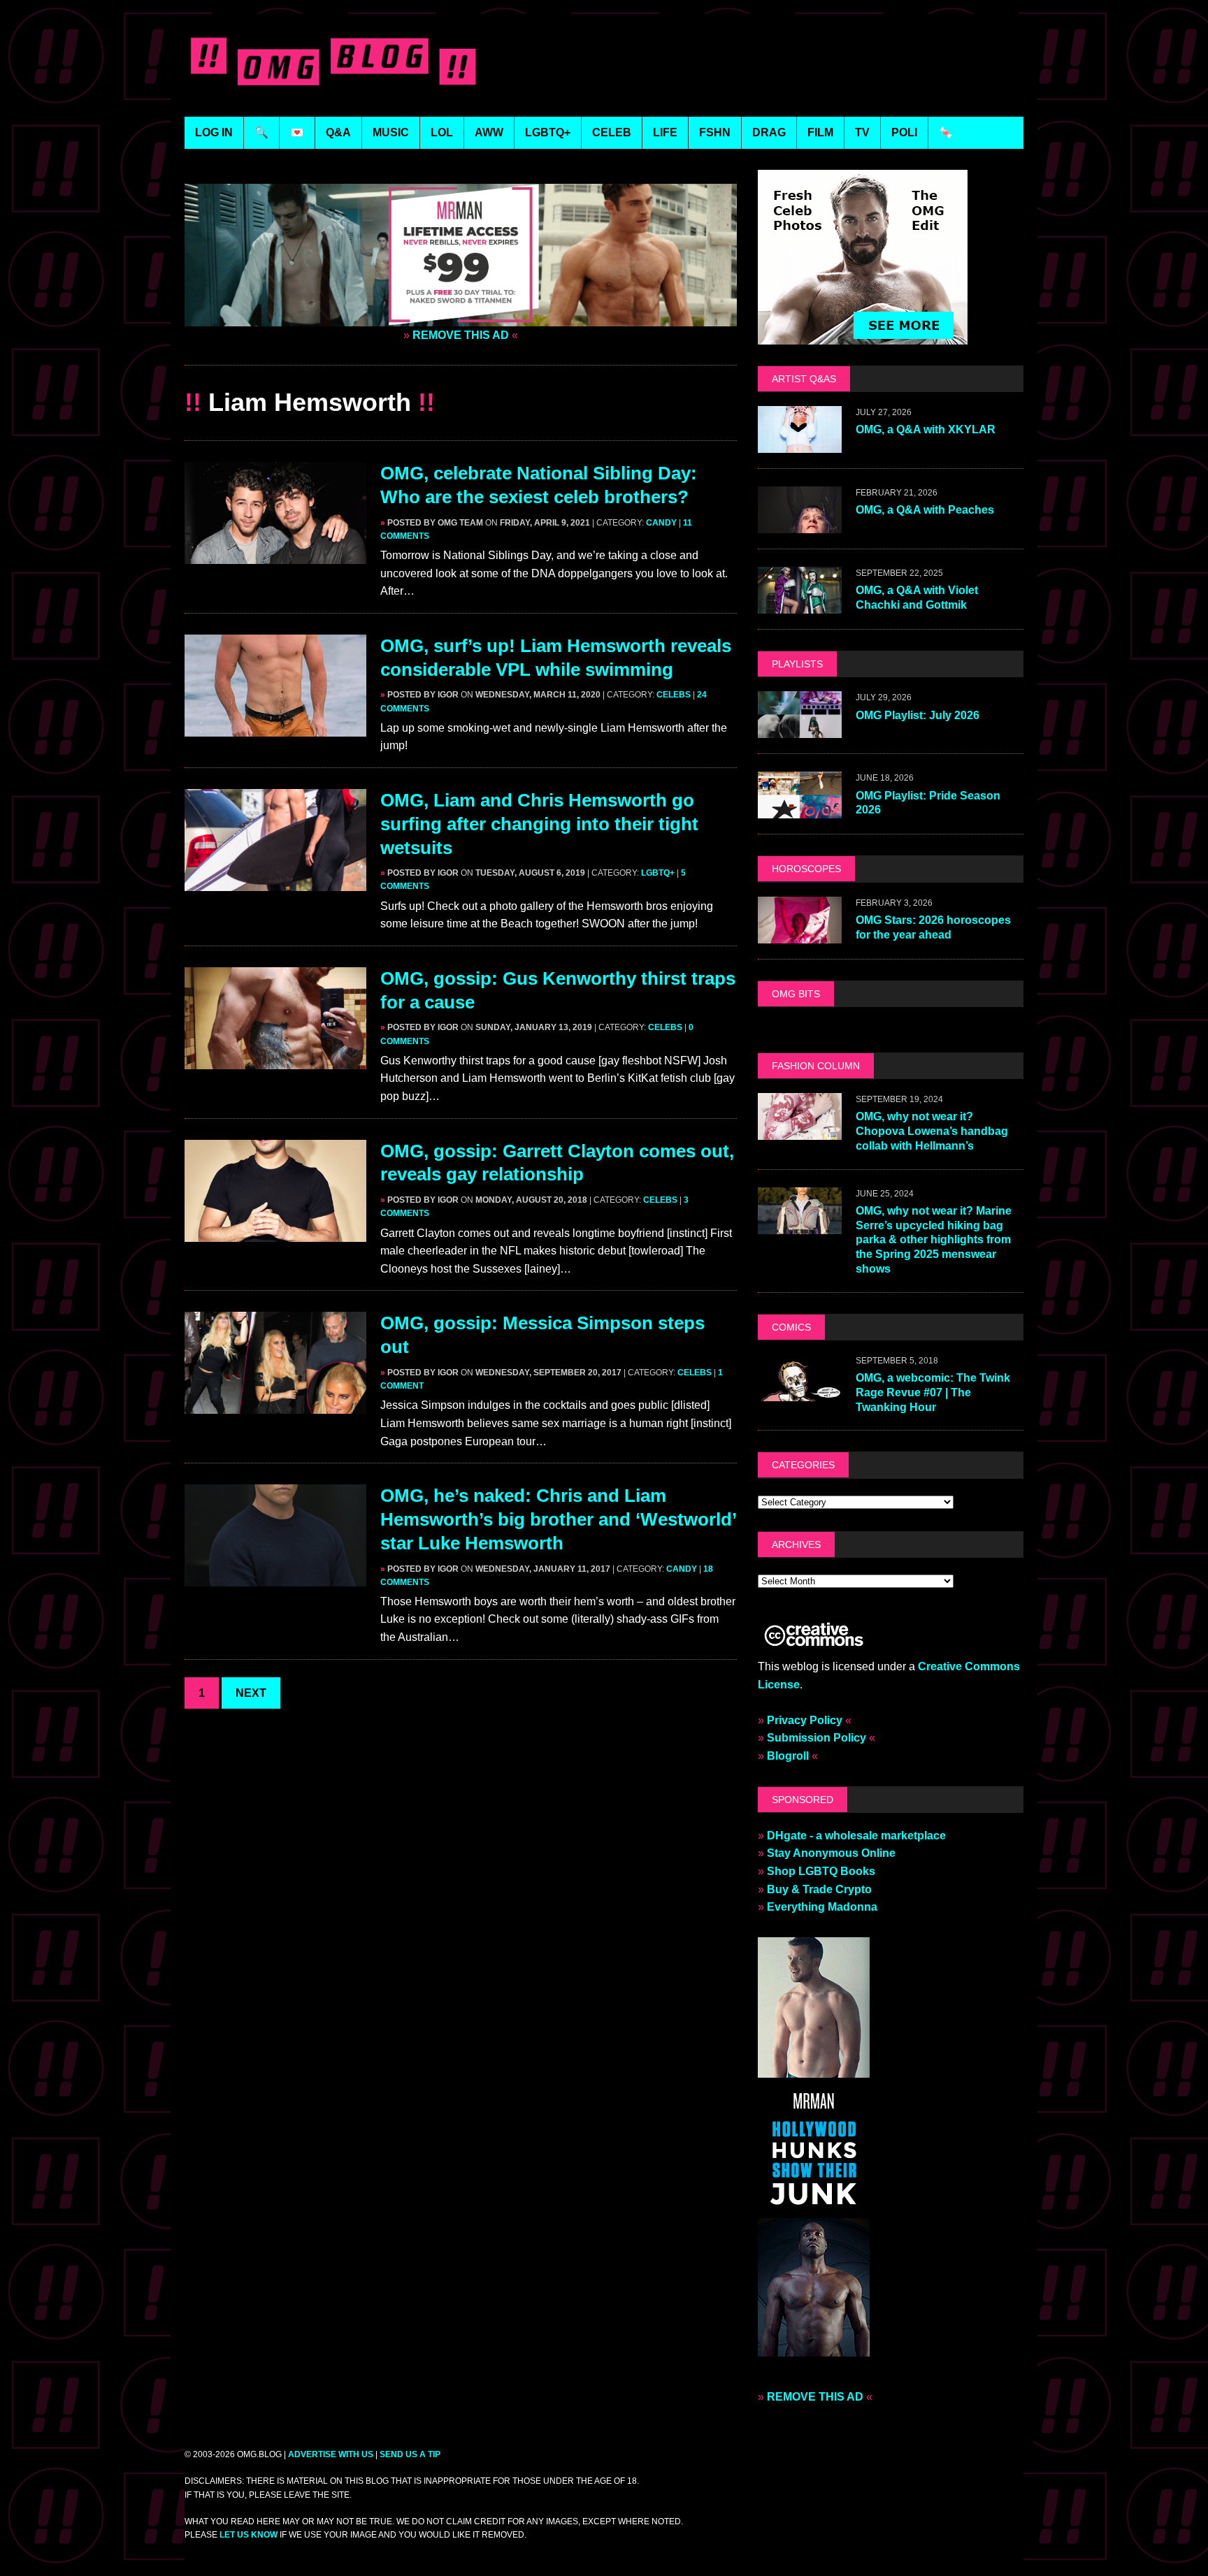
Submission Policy (817, 1738)
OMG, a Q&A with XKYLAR (926, 429)
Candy (661, 523)
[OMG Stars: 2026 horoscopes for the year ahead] (800, 934)
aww (489, 132)
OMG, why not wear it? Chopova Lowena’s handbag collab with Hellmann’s (932, 1131)
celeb (612, 132)
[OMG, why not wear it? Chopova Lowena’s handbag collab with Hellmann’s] (800, 1130)
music (391, 132)
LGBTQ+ (548, 132)
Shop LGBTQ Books (821, 1871)
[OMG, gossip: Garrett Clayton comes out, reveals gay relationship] (275, 1232)
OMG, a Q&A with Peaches (925, 510)
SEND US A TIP (410, 2454)
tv (862, 132)
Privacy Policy (805, 1720)
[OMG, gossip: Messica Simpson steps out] (275, 1405)
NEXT (251, 1693)
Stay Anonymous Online (831, 1853)
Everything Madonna (822, 1907)
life (665, 132)
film (820, 132)
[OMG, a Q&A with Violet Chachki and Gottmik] (800, 605)
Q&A (338, 132)
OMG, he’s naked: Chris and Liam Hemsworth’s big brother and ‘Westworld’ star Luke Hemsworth (558, 1519)
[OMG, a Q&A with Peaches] (800, 524)
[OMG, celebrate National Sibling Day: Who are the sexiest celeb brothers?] (275, 555)
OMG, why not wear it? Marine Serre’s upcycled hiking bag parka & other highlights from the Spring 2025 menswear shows (934, 1240)
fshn (715, 132)
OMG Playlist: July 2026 (918, 715)
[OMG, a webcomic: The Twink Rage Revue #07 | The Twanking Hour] (800, 1392)
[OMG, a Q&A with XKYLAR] (800, 444)
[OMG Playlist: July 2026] (800, 729)
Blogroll (788, 1756)
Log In (214, 132)
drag (769, 132)
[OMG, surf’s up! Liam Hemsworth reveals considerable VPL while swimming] (275, 728)
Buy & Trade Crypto (819, 1889)
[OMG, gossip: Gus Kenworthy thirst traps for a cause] (275, 1060)
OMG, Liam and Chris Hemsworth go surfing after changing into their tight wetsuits (539, 824)
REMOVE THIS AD (461, 335)
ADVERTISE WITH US (331, 2454)
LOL (442, 132)
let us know (249, 2535)
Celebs (674, 695)
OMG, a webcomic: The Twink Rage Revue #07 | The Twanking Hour (933, 1392)
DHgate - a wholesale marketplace (856, 1836)
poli (904, 132)
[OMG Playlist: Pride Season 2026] (800, 810)
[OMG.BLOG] (334, 58)
